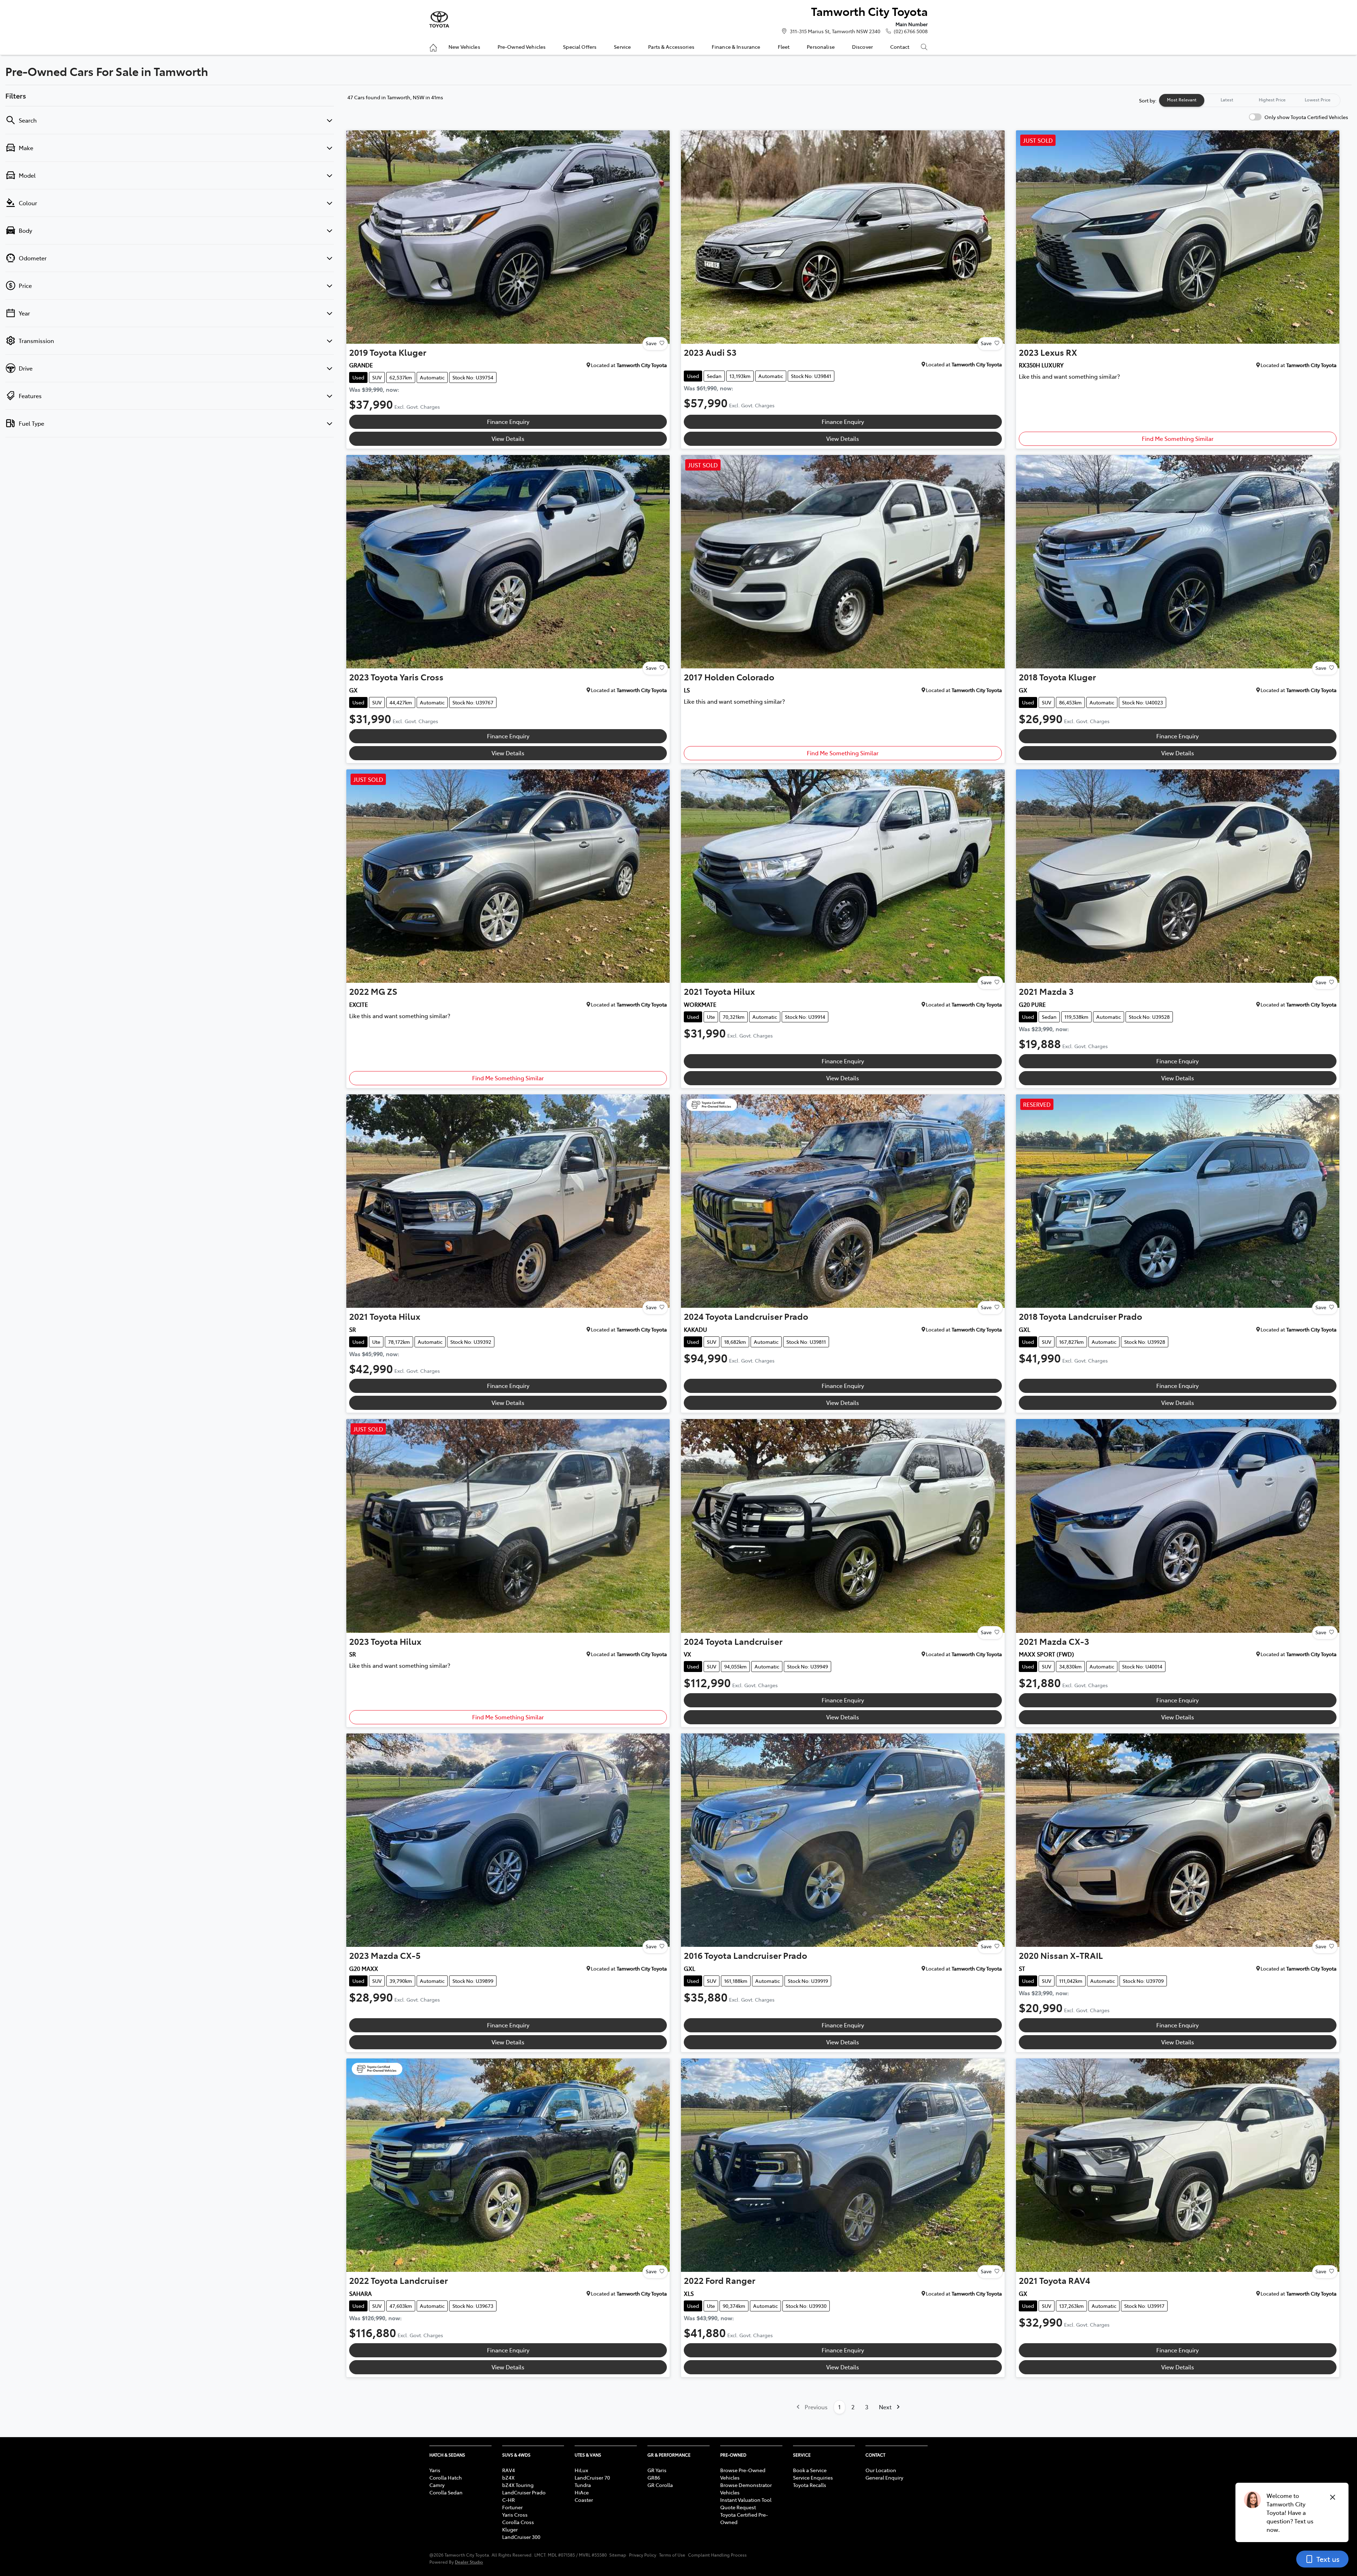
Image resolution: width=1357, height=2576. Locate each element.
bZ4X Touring (518, 2485)
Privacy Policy (643, 2555)
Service (622, 47)
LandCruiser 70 (592, 2477)
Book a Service (810, 2470)
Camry (437, 2485)
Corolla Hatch (446, 2477)
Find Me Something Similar (1178, 438)
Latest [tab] (1227, 100)
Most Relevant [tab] (1182, 100)
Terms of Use (672, 2555)
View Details (508, 438)
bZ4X (508, 2477)
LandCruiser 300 (521, 2537)
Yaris (435, 2470)
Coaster (584, 2500)
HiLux (581, 2470)
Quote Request (738, 2507)
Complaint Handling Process (717, 2555)
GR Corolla (660, 2485)
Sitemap (618, 2555)
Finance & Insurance (736, 47)
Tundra (583, 2485)
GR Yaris (657, 2470)
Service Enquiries (813, 2477)
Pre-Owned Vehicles (522, 47)
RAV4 (509, 2470)
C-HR (509, 2500)
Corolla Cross (518, 2522)
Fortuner (512, 2507)
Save (651, 343)
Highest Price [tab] (1272, 100)
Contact (900, 47)
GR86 (654, 2477)
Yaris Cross (515, 2515)
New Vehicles (464, 47)
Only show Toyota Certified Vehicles (1306, 117)
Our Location (881, 2470)
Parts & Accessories (671, 47)
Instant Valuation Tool (746, 2500)
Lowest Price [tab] (1318, 100)
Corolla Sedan (446, 2492)
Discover (862, 47)
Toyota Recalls (810, 2485)
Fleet (784, 47)
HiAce (582, 2492)
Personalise (821, 47)
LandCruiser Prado (524, 2492)
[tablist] (1250, 100)
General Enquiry (884, 2477)
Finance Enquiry (508, 421)
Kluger (510, 2529)
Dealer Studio (469, 2562)
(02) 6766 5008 (911, 31)
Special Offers (580, 47)
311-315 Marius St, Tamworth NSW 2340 (835, 31)
